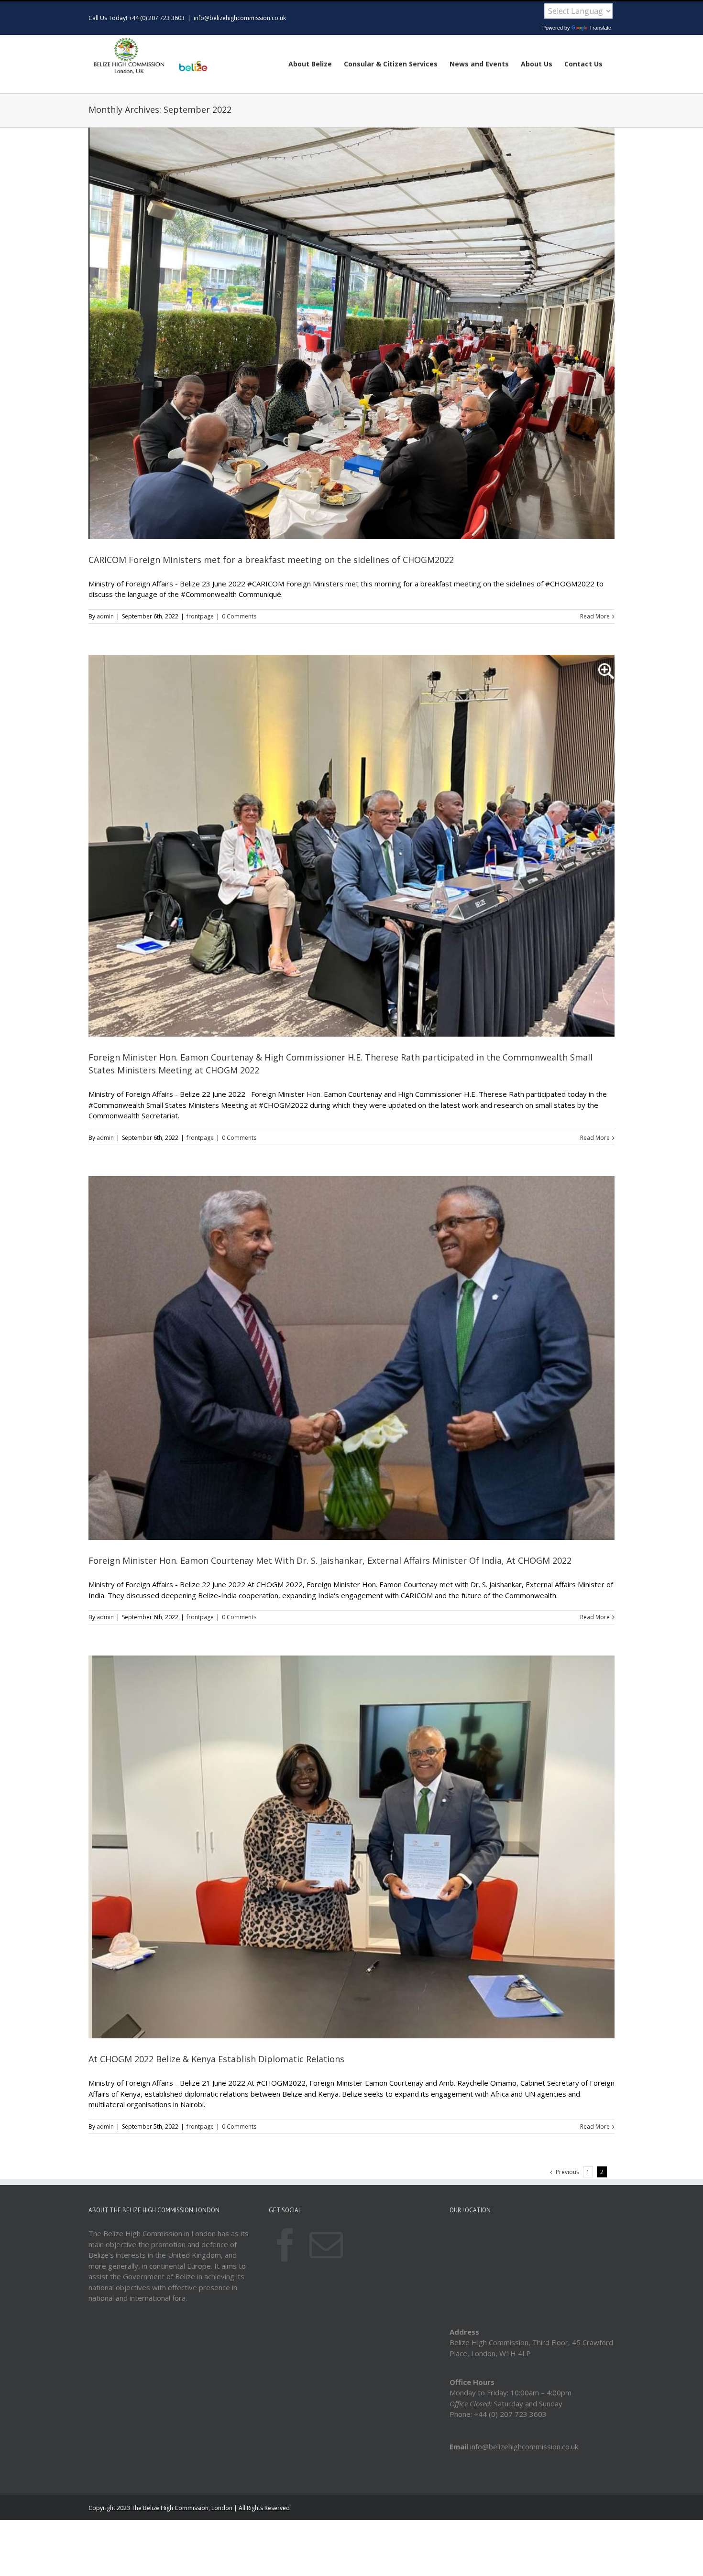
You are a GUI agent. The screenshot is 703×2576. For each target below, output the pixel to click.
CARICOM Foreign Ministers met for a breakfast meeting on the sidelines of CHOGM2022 (271, 560)
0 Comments (239, 616)
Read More (595, 616)
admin (105, 616)
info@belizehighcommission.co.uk (240, 18)
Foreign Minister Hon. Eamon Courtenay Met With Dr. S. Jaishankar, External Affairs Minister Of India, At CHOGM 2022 (330, 1560)
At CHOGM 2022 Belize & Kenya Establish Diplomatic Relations (216, 2059)
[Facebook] (286, 2245)
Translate (600, 28)
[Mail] (326, 2245)
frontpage (200, 616)
